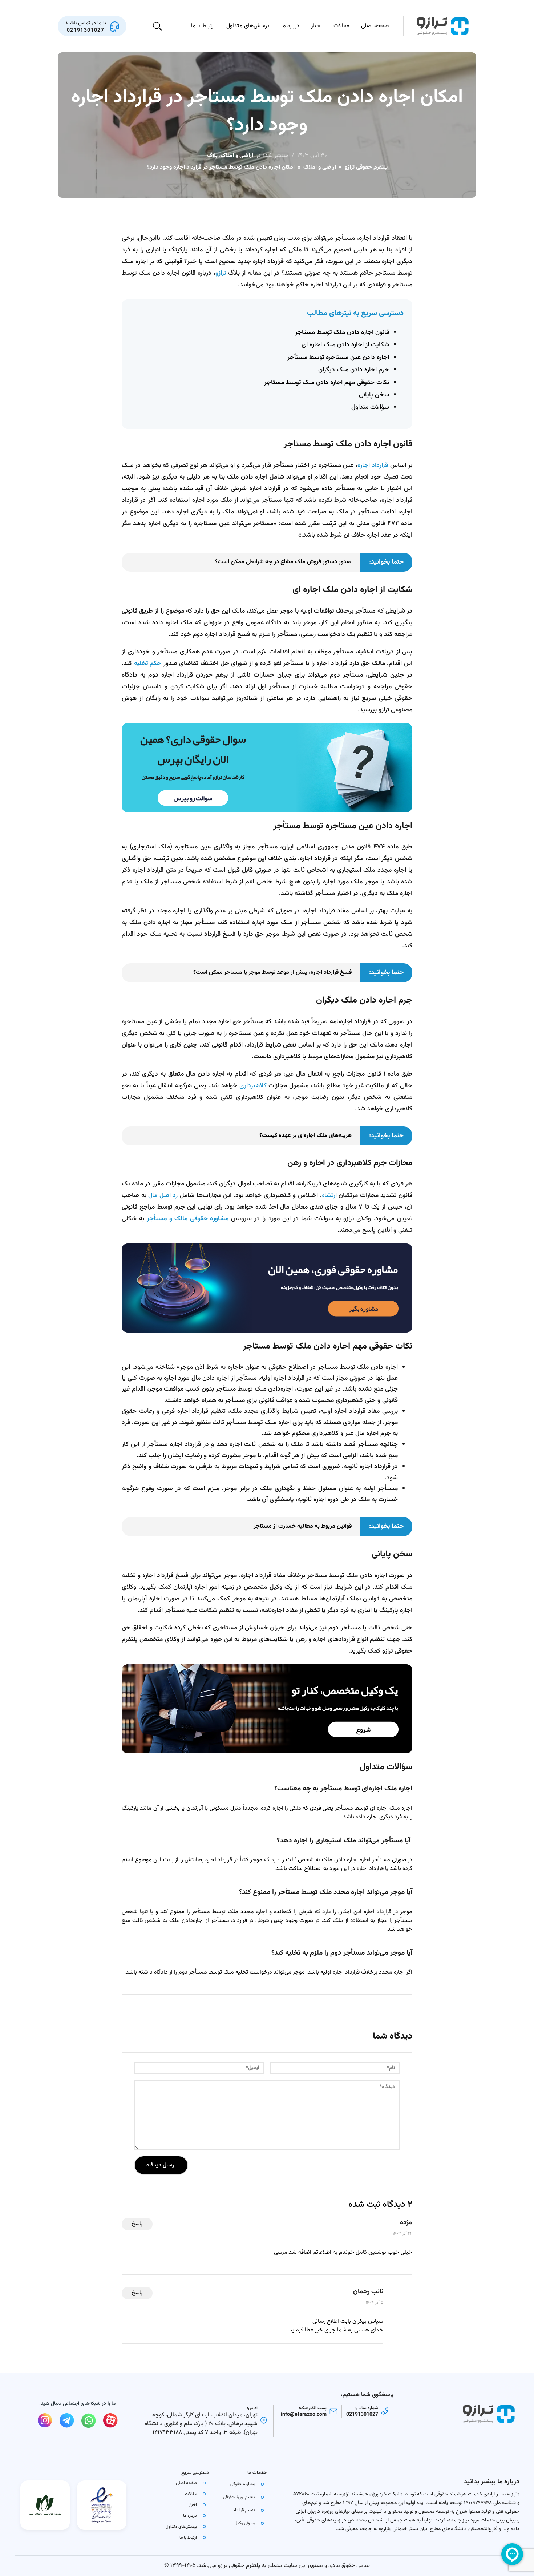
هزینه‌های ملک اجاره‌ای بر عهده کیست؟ (306, 1136)
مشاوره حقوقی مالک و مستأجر (189, 1219)
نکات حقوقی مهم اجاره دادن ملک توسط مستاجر (327, 382)
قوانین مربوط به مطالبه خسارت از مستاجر (303, 1526)
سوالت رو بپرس (193, 798)
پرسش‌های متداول (248, 26)
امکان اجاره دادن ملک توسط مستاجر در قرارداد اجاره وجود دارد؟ (267, 112)
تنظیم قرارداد (244, 2510)
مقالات (341, 26)
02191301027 (362, 2415)
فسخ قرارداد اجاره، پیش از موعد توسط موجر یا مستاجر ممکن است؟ (272, 973)
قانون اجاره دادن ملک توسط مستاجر (342, 332)
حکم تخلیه (148, 663)
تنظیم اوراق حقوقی (239, 2497)
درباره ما (290, 26)
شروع (363, 1729)
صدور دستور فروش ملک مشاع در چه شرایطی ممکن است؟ (283, 562)
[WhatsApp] (89, 2420)
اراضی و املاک (237, 156)
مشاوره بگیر (363, 1308)
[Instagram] (45, 2420)
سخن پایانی (374, 395)
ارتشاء (329, 1195)
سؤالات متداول (370, 407)
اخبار (316, 26)
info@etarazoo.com (304, 2415)
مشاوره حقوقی (243, 2484)
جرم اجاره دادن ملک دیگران (354, 370)
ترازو (221, 273)
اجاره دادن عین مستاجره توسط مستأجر (338, 357)
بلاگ (212, 156)
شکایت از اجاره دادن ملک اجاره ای (345, 345)
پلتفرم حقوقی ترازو (366, 167)
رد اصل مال (163, 1195)
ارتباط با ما (203, 26)
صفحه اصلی (375, 26)
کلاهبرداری (253, 1086)
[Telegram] (67, 2420)
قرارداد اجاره (373, 465)
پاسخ (137, 2224)
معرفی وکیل (245, 2523)
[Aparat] (110, 2420)
